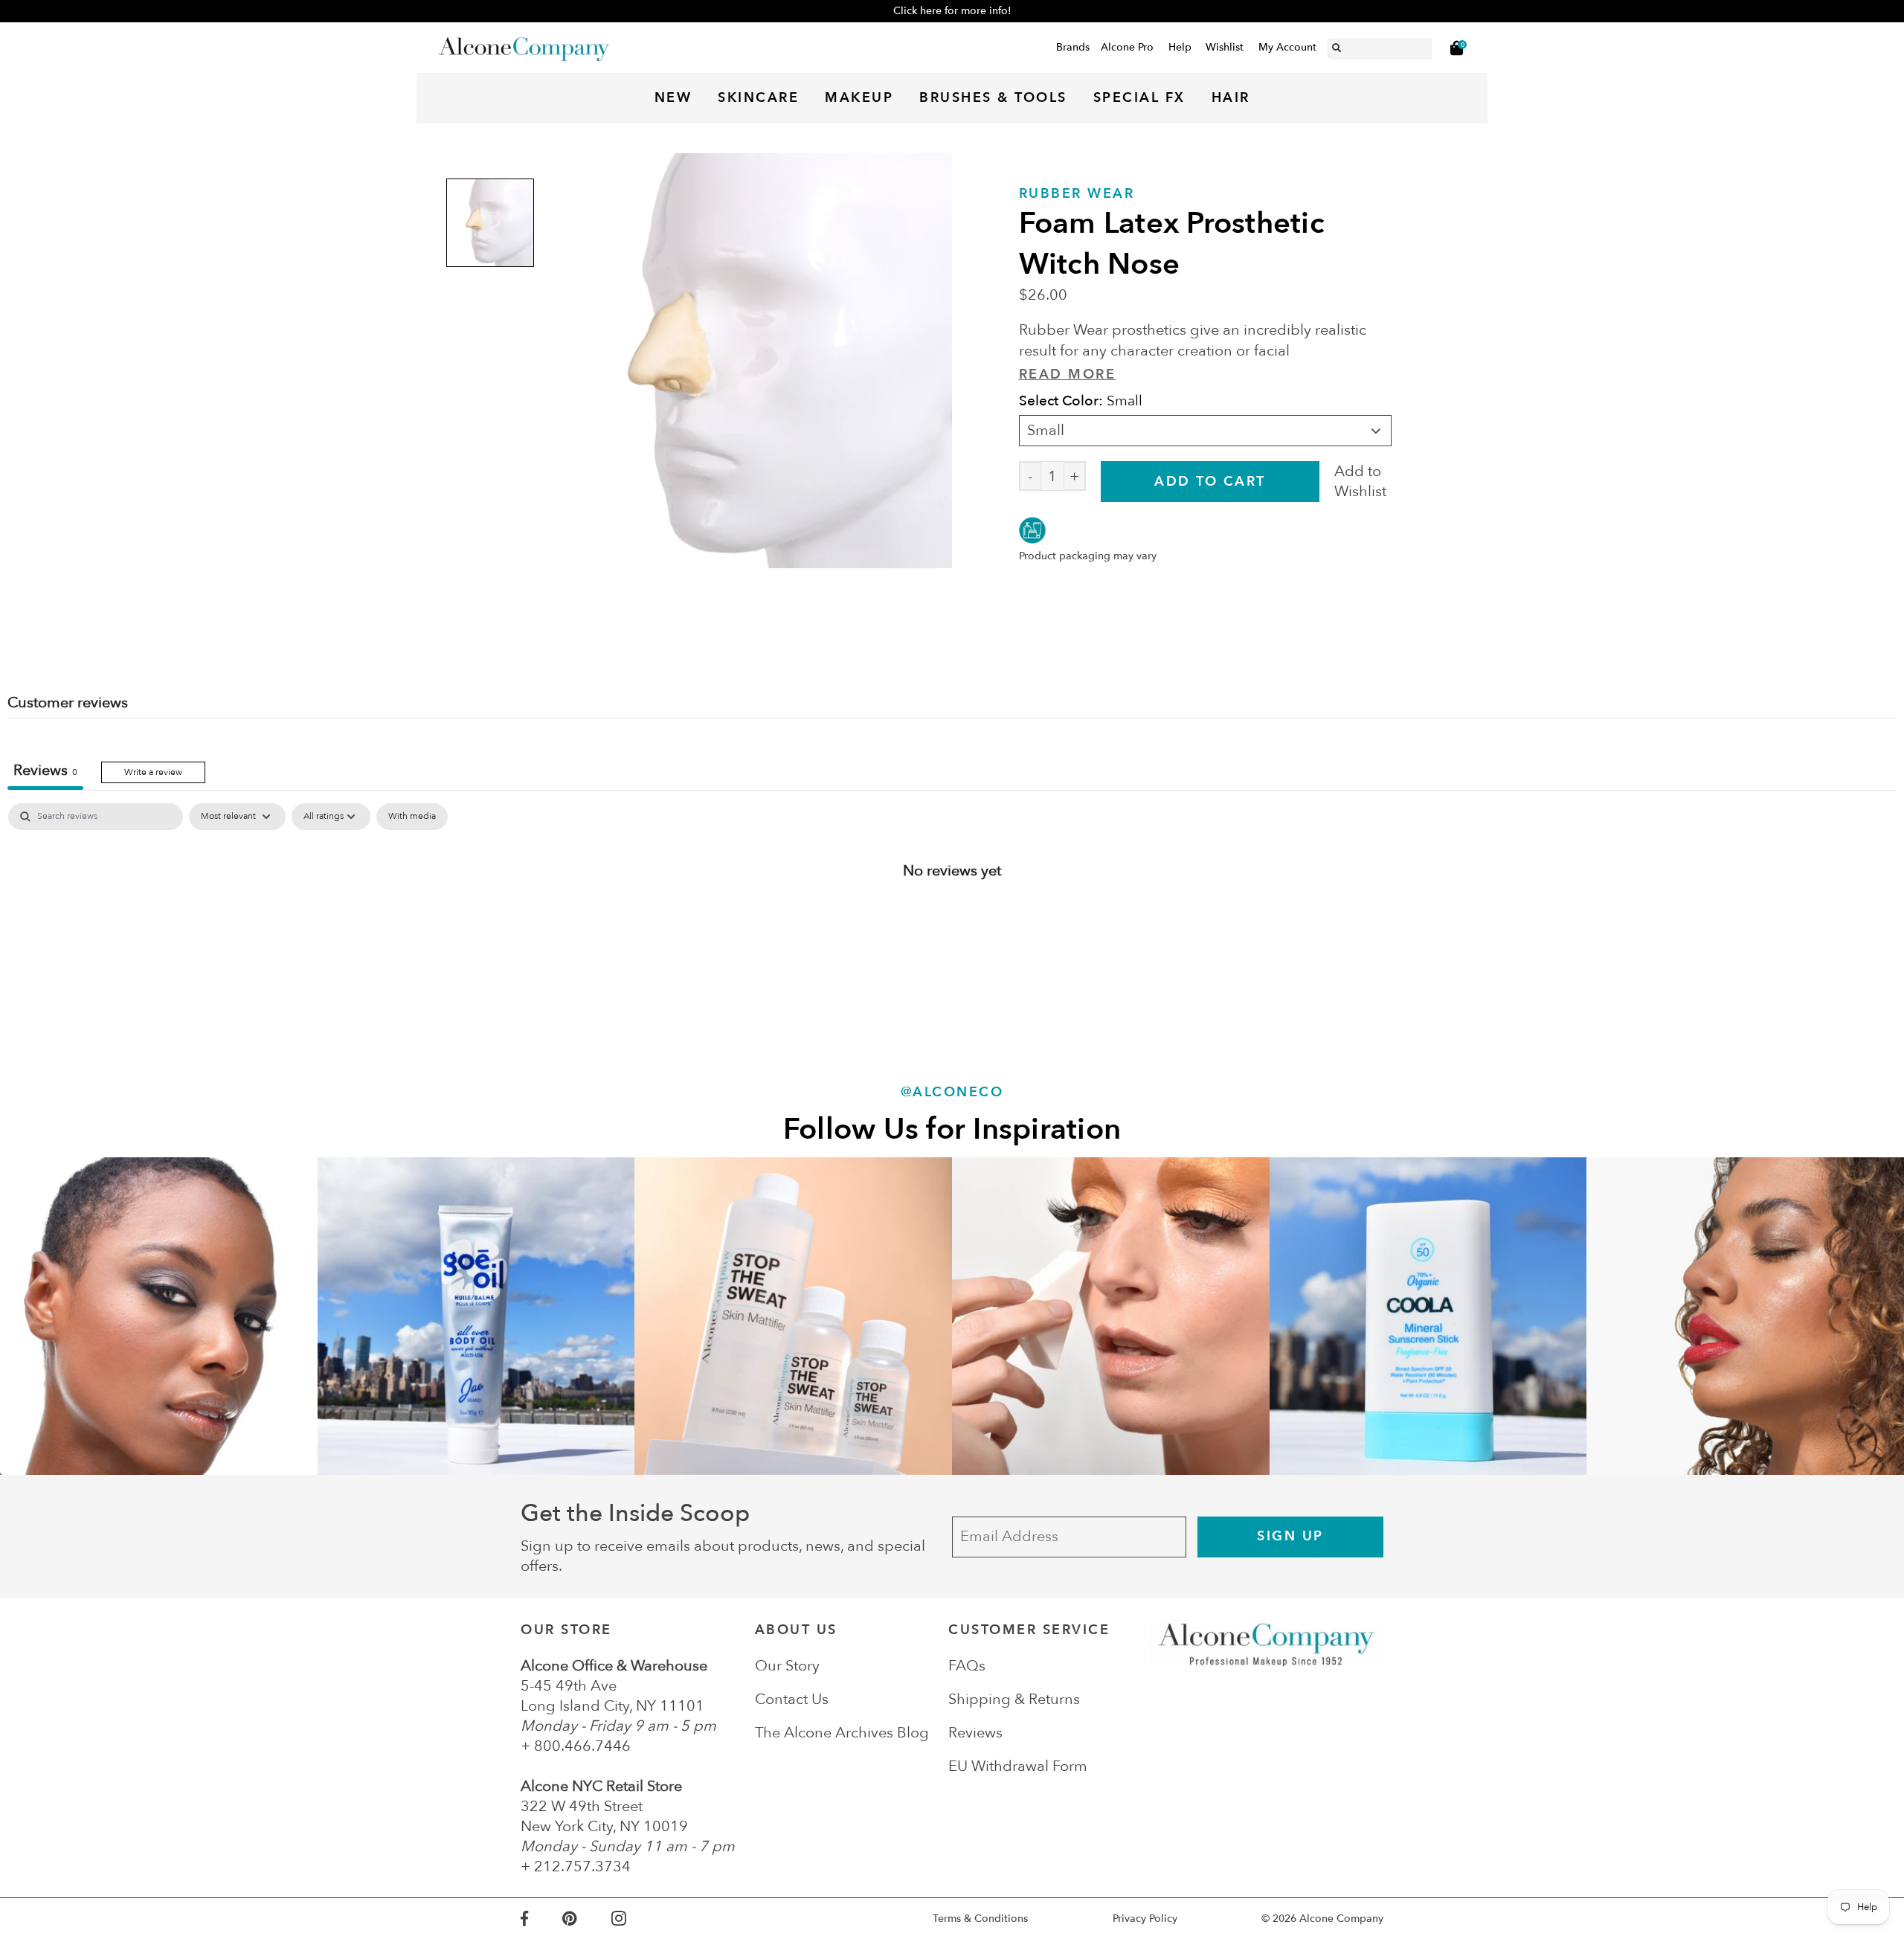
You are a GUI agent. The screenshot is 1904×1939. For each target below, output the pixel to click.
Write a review (153, 772)
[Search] (1337, 45)
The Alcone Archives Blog (842, 1733)
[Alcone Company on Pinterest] (586, 1919)
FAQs (967, 1666)
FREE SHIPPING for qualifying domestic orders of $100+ (952, 11)
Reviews (975, 1733)
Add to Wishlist (1360, 481)
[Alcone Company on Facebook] (541, 1919)
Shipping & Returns (1014, 1699)
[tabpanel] (952, 919)
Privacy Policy (1145, 1919)
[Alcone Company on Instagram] (636, 1919)
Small (1046, 430)
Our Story (787, 1666)
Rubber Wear (1077, 194)
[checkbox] (412, 817)
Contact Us (792, 1699)
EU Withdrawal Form (1018, 1766)
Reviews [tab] (45, 770)
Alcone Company (1341, 1919)
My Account (1287, 47)
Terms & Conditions (980, 1919)
